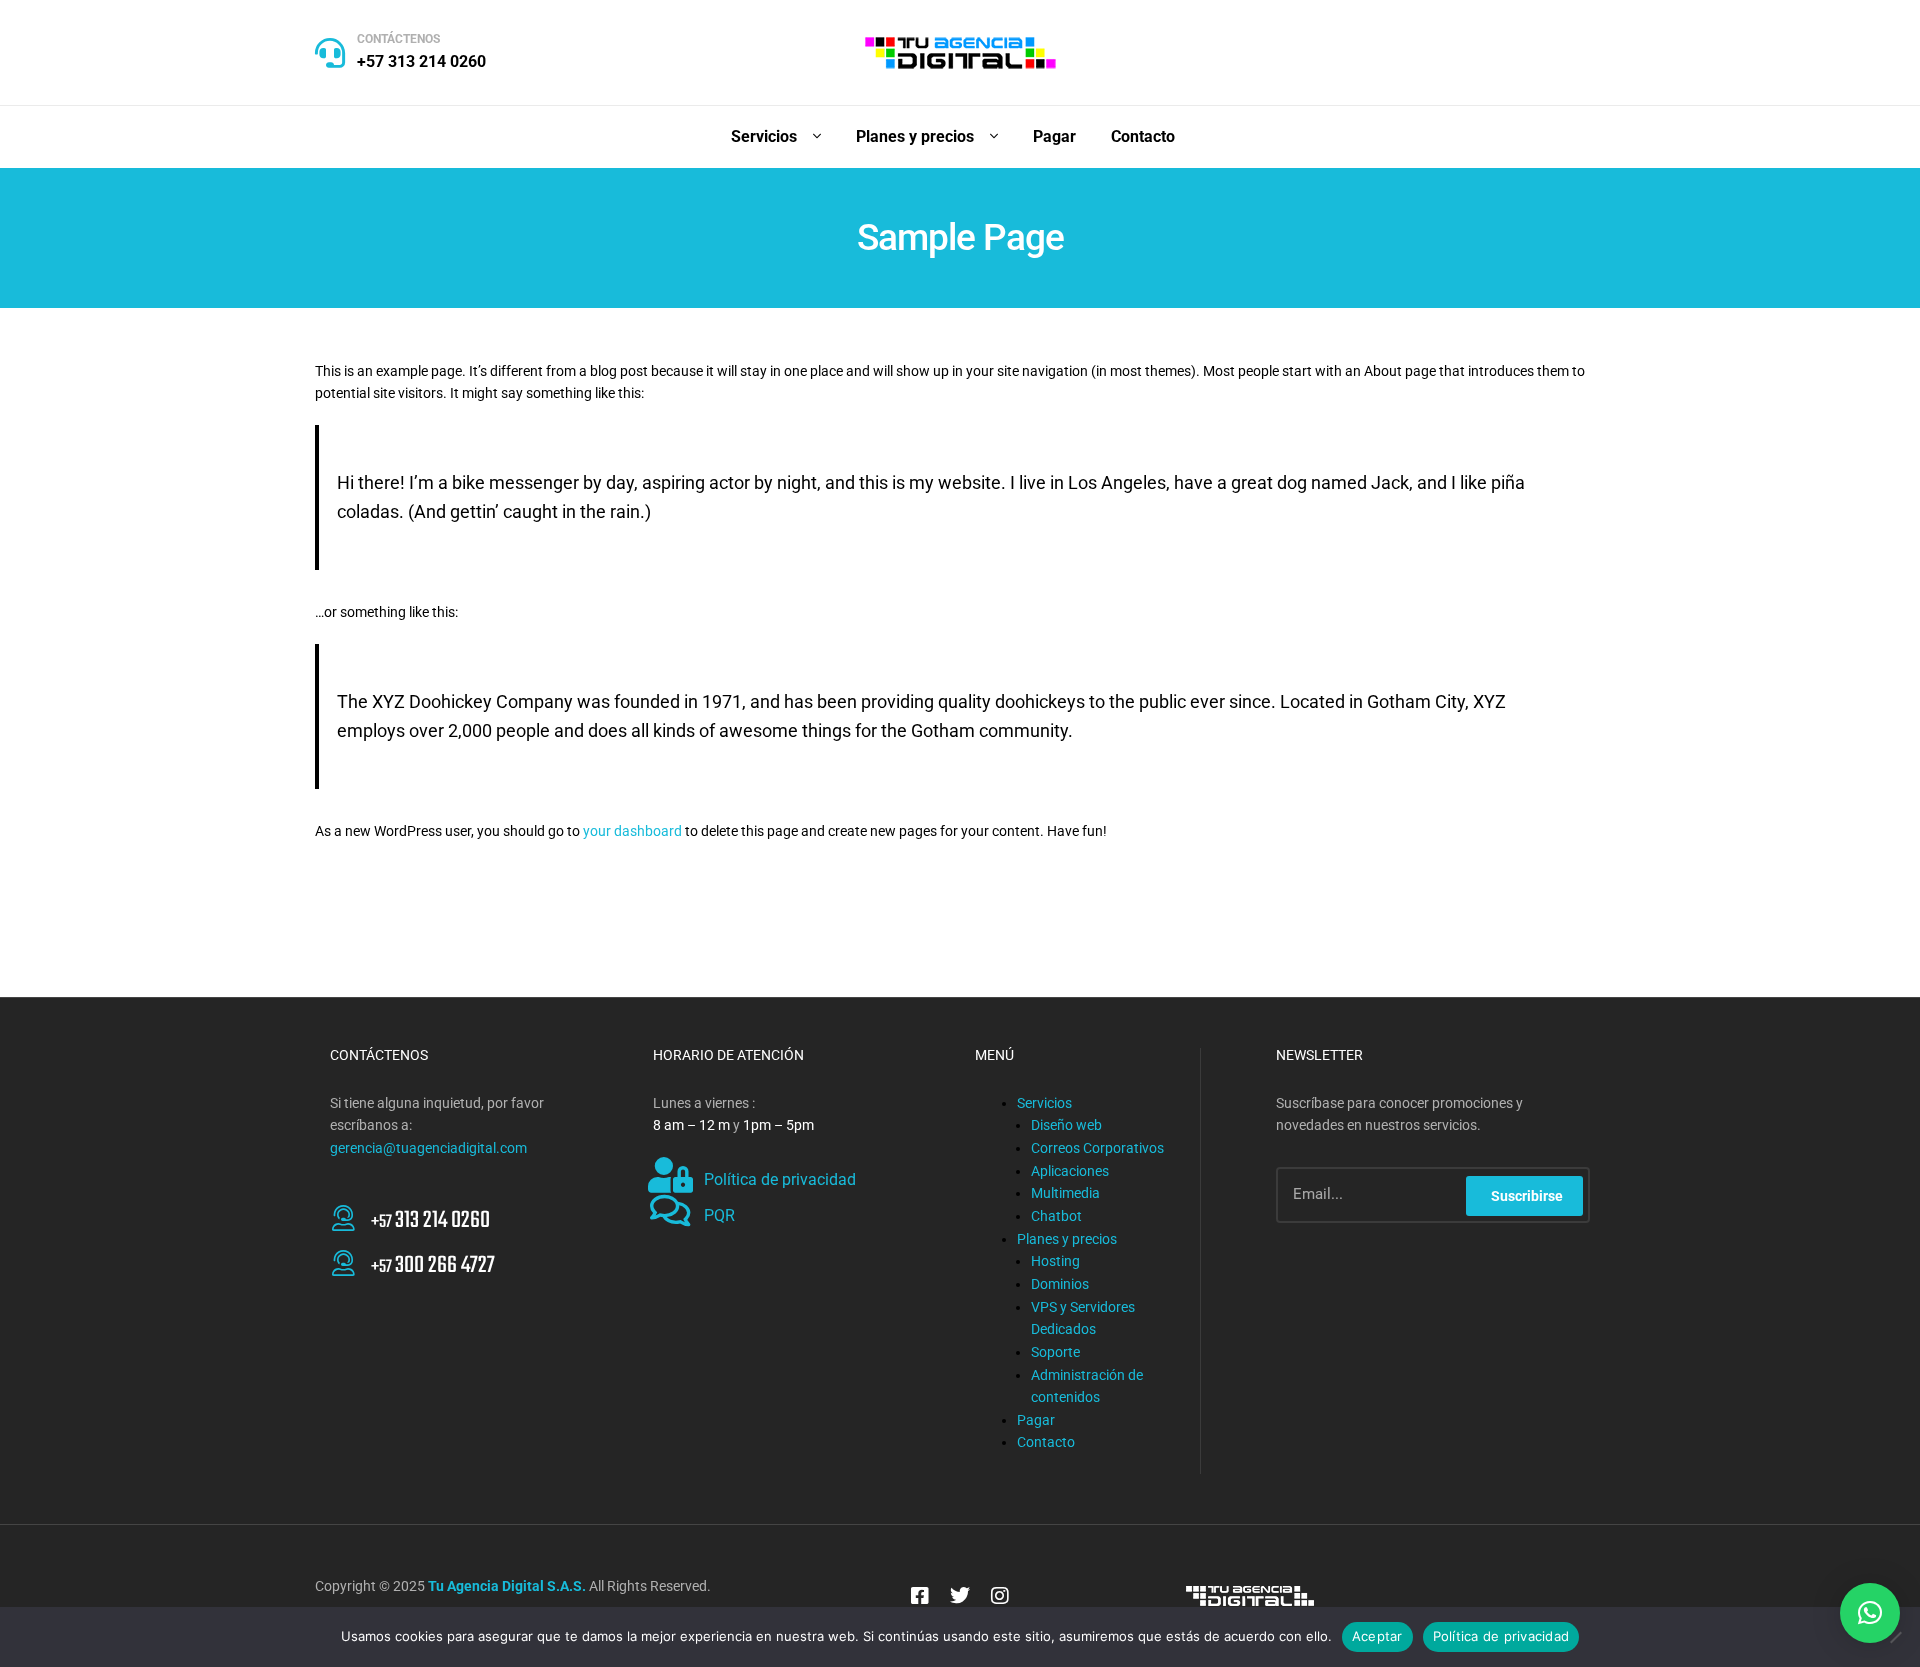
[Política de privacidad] (671, 1175)
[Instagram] (1000, 1596)
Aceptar (1377, 1636)
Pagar (1036, 1420)
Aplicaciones (1070, 1171)
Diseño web (1066, 1125)
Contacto (1046, 1442)
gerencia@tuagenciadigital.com (428, 1148)
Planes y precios (1067, 1239)
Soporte (1055, 1352)
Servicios (1044, 1103)
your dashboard (632, 831)
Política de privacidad (780, 1179)
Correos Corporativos (1097, 1148)
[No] (1895, 1637)
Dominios (1060, 1284)
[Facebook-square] (920, 1596)
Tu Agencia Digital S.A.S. (507, 1586)
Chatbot (1056, 1216)
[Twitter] (960, 1596)
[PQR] (671, 1211)
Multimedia (1065, 1193)
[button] (1870, 1613)
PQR (719, 1215)
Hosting (1055, 1261)
